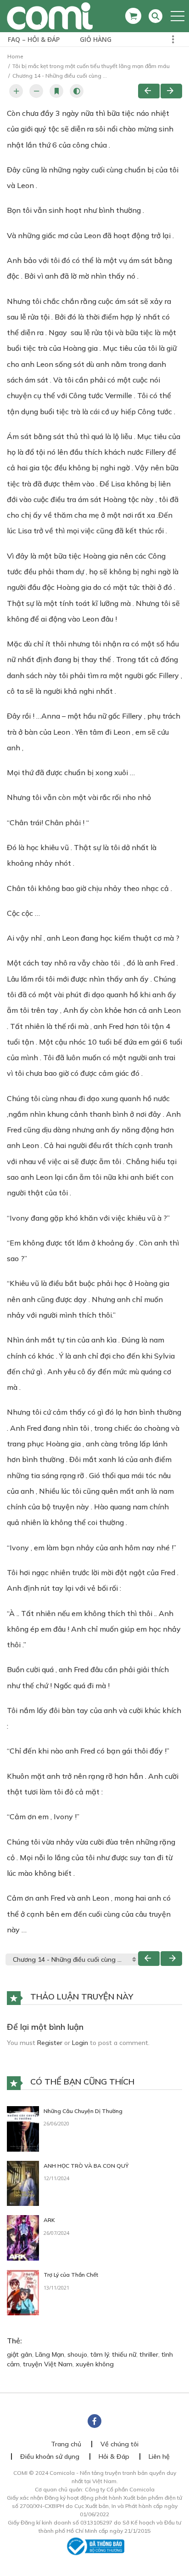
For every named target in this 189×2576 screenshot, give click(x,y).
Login (80, 2043)
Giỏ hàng (96, 39)
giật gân (19, 2354)
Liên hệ (159, 2456)
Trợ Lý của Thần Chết (71, 2275)
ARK (49, 2220)
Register (50, 2043)
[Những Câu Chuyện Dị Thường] (23, 2128)
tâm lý (100, 2354)
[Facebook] (94, 2421)
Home (15, 56)
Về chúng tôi (120, 2444)
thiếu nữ (124, 2354)
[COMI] (50, 16)
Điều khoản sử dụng (50, 2456)
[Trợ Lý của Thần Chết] (23, 2292)
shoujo (77, 2354)
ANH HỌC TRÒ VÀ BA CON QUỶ (86, 2166)
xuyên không (95, 2364)
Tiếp (171, 91)
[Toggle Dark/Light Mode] (77, 91)
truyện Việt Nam (48, 2364)
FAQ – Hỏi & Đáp (34, 39)
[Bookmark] (56, 91)
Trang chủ (66, 2444)
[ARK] (23, 2237)
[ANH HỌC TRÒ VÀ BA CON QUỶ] (23, 2182)
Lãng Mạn (50, 2354)
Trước (149, 91)
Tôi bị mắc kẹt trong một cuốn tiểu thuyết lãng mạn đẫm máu (91, 66)
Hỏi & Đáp (114, 2456)
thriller (149, 2354)
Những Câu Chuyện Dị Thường (83, 2111)
